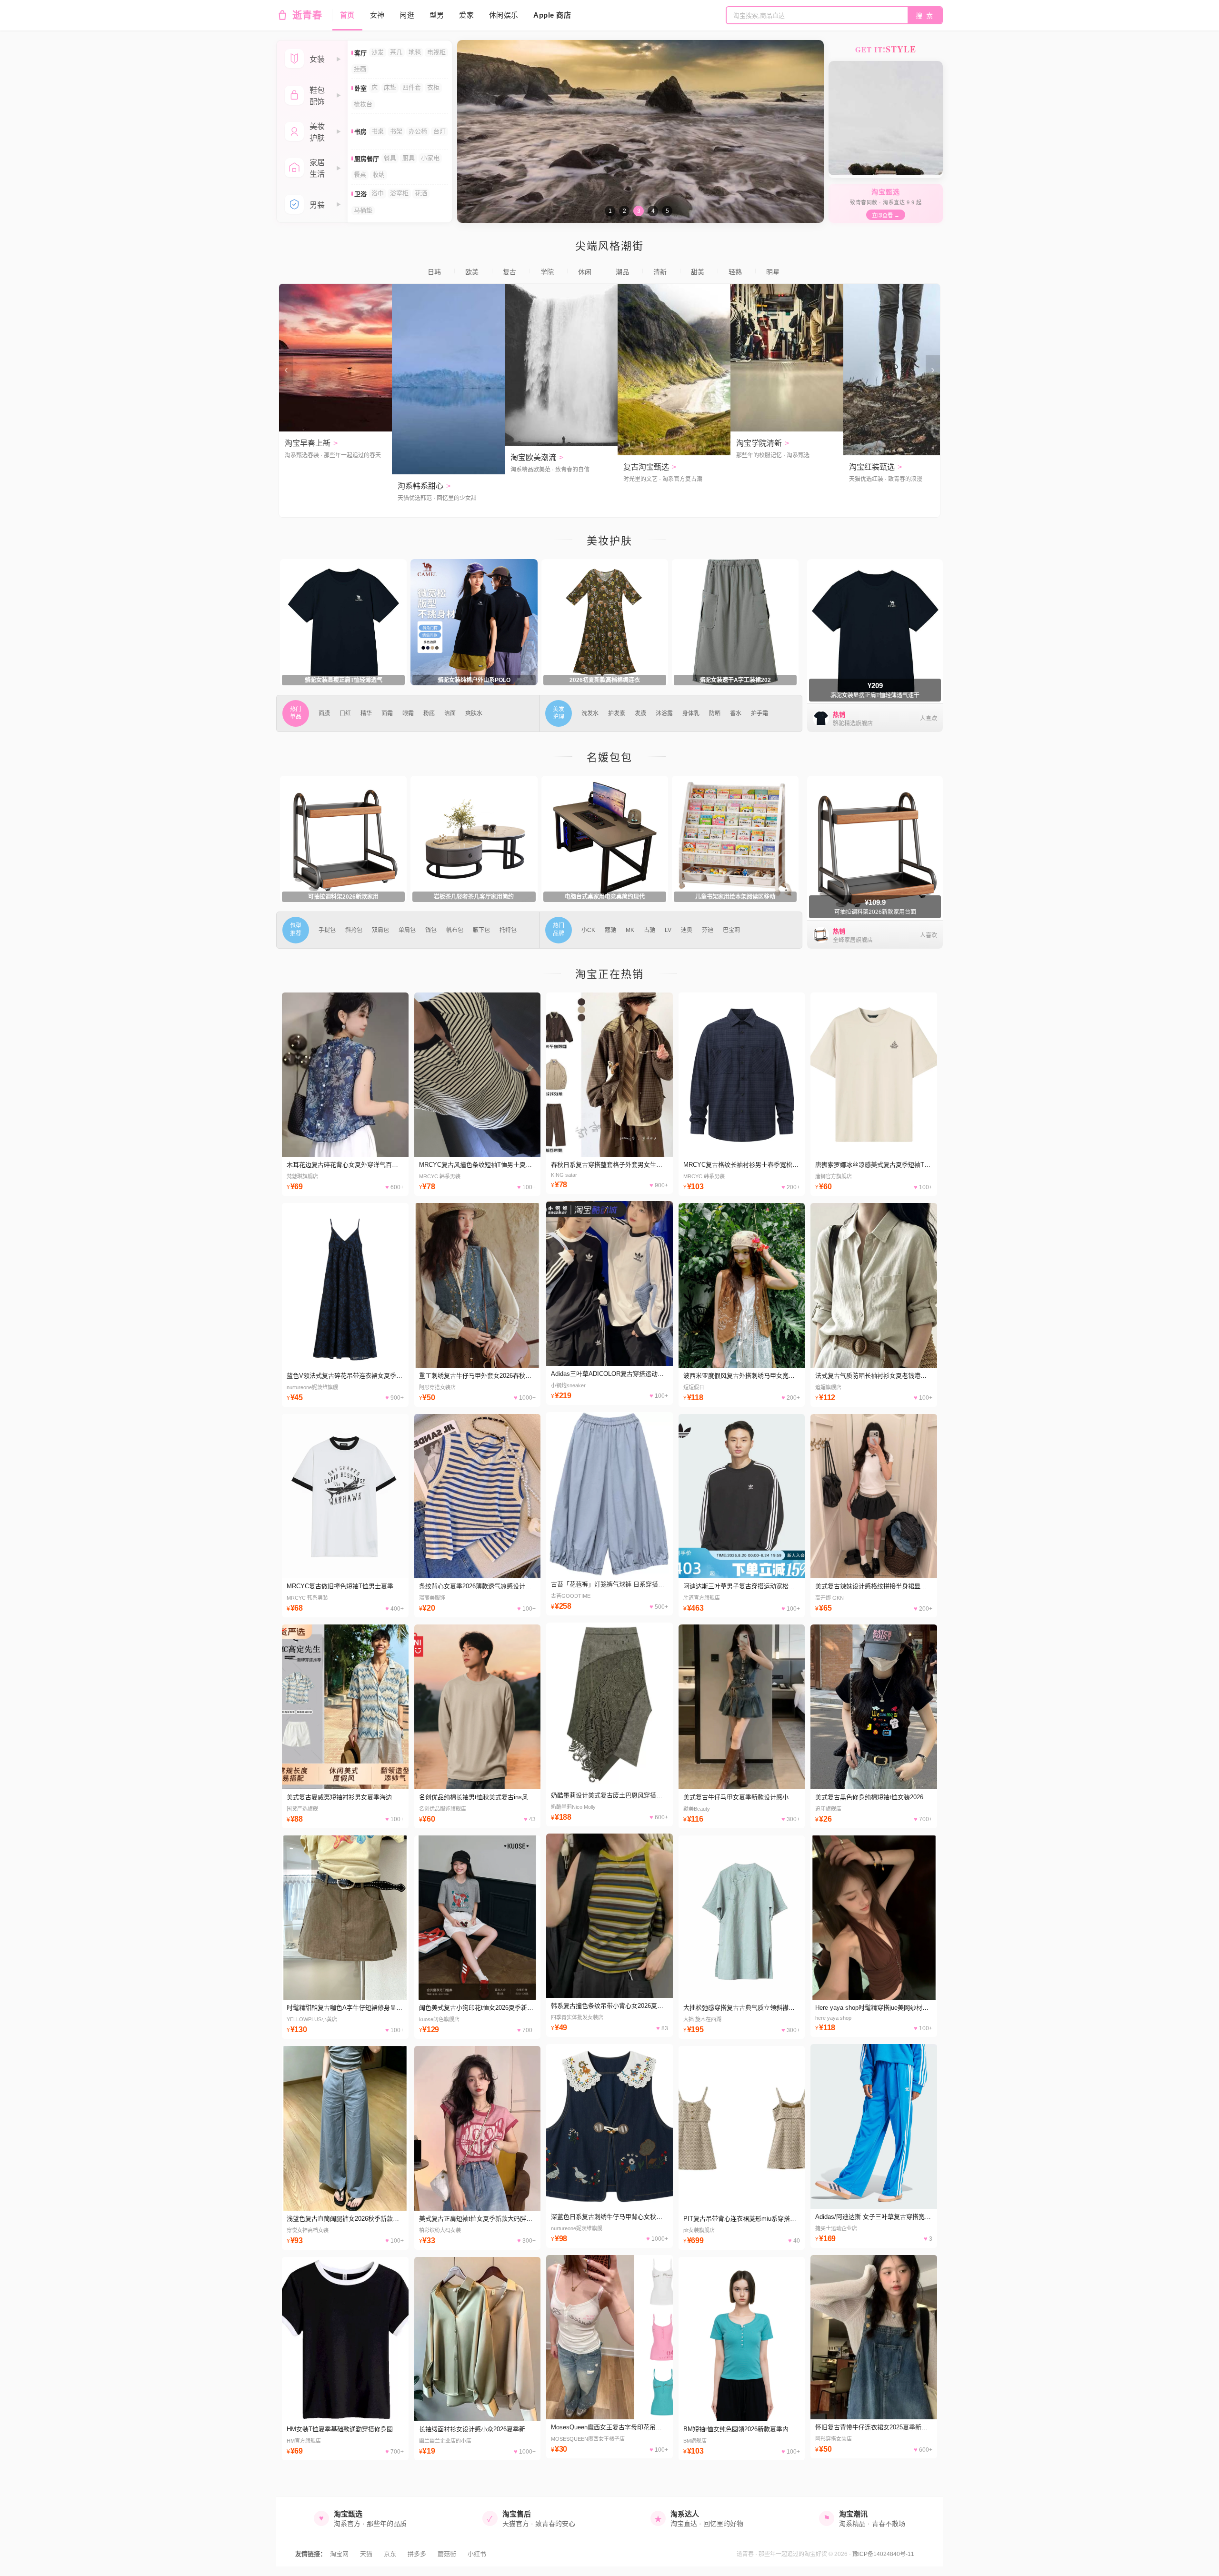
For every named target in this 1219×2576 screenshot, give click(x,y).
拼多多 (417, 2554)
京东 (390, 2554)
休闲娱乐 (504, 15)
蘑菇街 (447, 2554)
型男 (437, 15)
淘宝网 (339, 2554)
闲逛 (407, 15)
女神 (377, 15)
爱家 (466, 15)
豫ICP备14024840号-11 (883, 2554)
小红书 (477, 2554)
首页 (347, 15)
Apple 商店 (552, 15)
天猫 (366, 2554)
